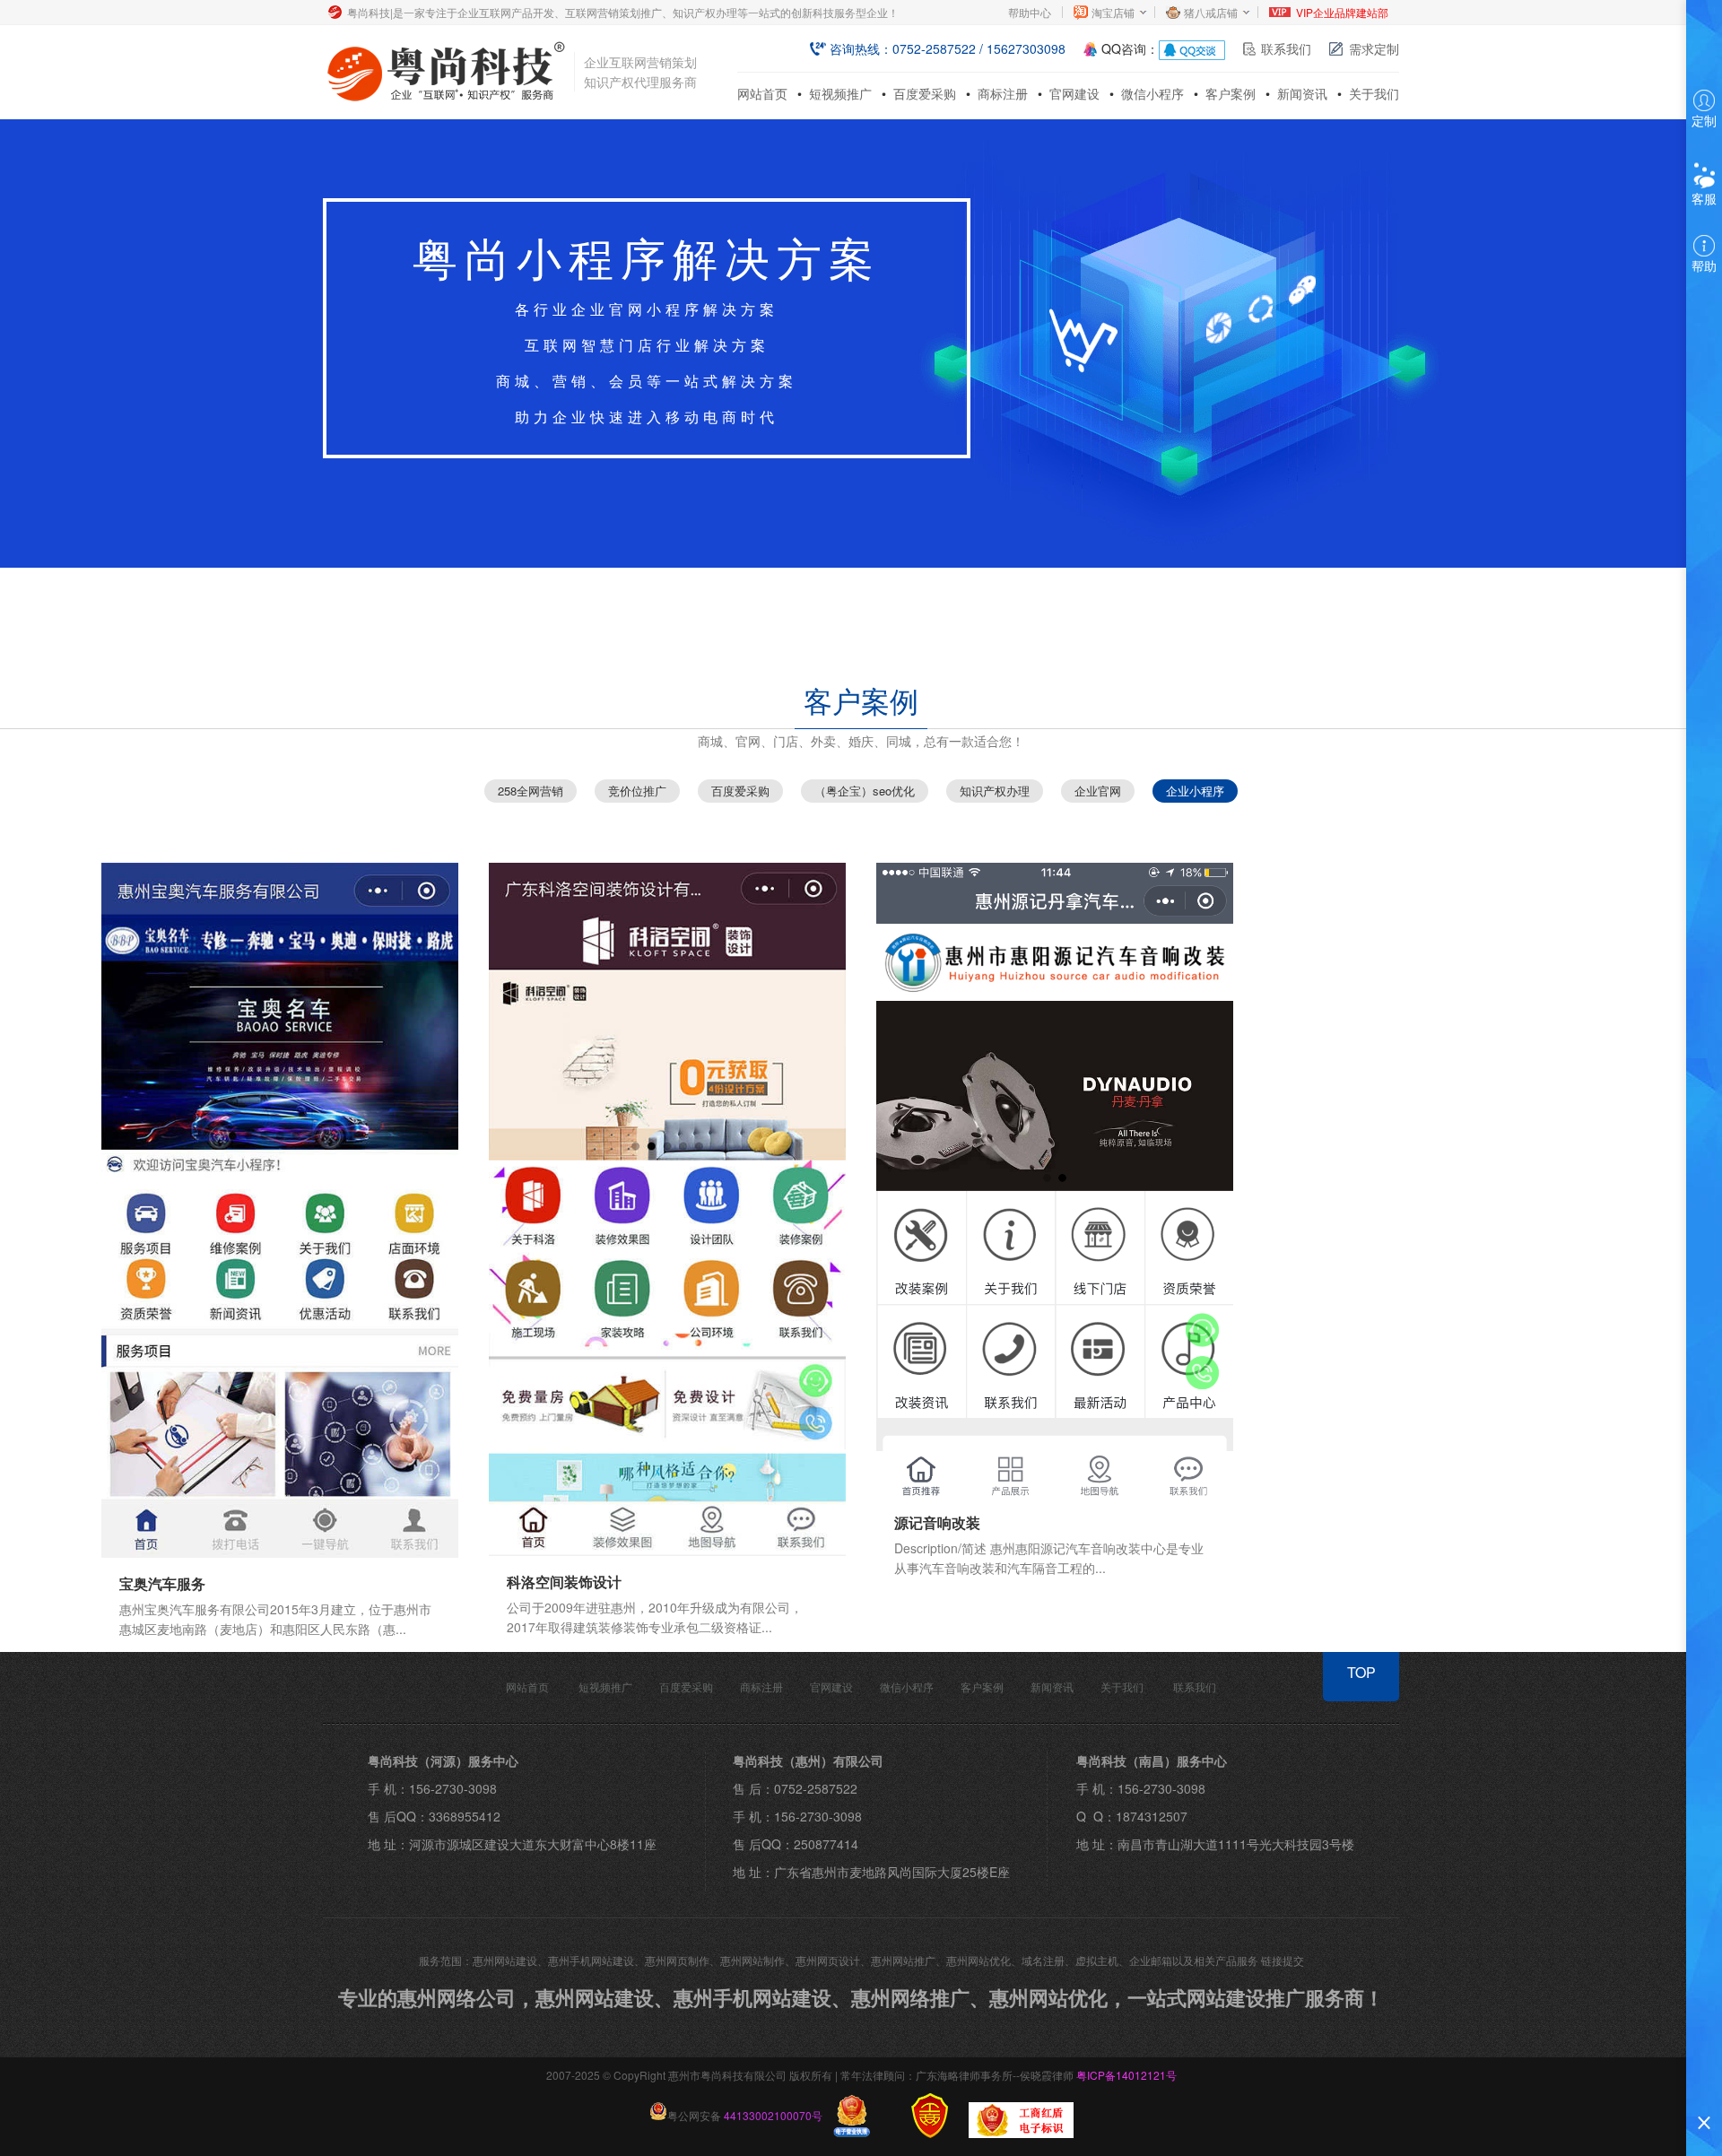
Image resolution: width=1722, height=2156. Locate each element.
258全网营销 (531, 791)
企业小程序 (1195, 791)
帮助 (1704, 265)
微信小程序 (1152, 93)
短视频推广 (840, 93)
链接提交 (1283, 1960)
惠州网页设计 (828, 1960)
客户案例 (1231, 93)
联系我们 (1286, 48)
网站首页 (762, 93)
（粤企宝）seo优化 (865, 791)
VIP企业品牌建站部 (1342, 12)
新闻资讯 (1302, 93)
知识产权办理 (995, 791)
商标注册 (1003, 93)
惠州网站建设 (505, 1960)
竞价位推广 (637, 791)
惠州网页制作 (677, 1960)
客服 (1704, 198)
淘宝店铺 (1113, 12)
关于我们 (1374, 93)
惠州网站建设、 (604, 1997)
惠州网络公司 (457, 1997)
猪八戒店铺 (1211, 12)
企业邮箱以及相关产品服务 (1194, 1960)
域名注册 (1043, 1960)
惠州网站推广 (903, 1960)
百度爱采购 (925, 93)
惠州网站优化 (978, 1960)
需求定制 (1374, 48)
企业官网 (1098, 791)
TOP (1361, 1672)
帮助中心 (1030, 12)
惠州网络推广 (910, 1997)
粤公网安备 (745, 2115)
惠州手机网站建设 (591, 1960)
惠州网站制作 (752, 1960)
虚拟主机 (1097, 1960)
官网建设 (1074, 93)
